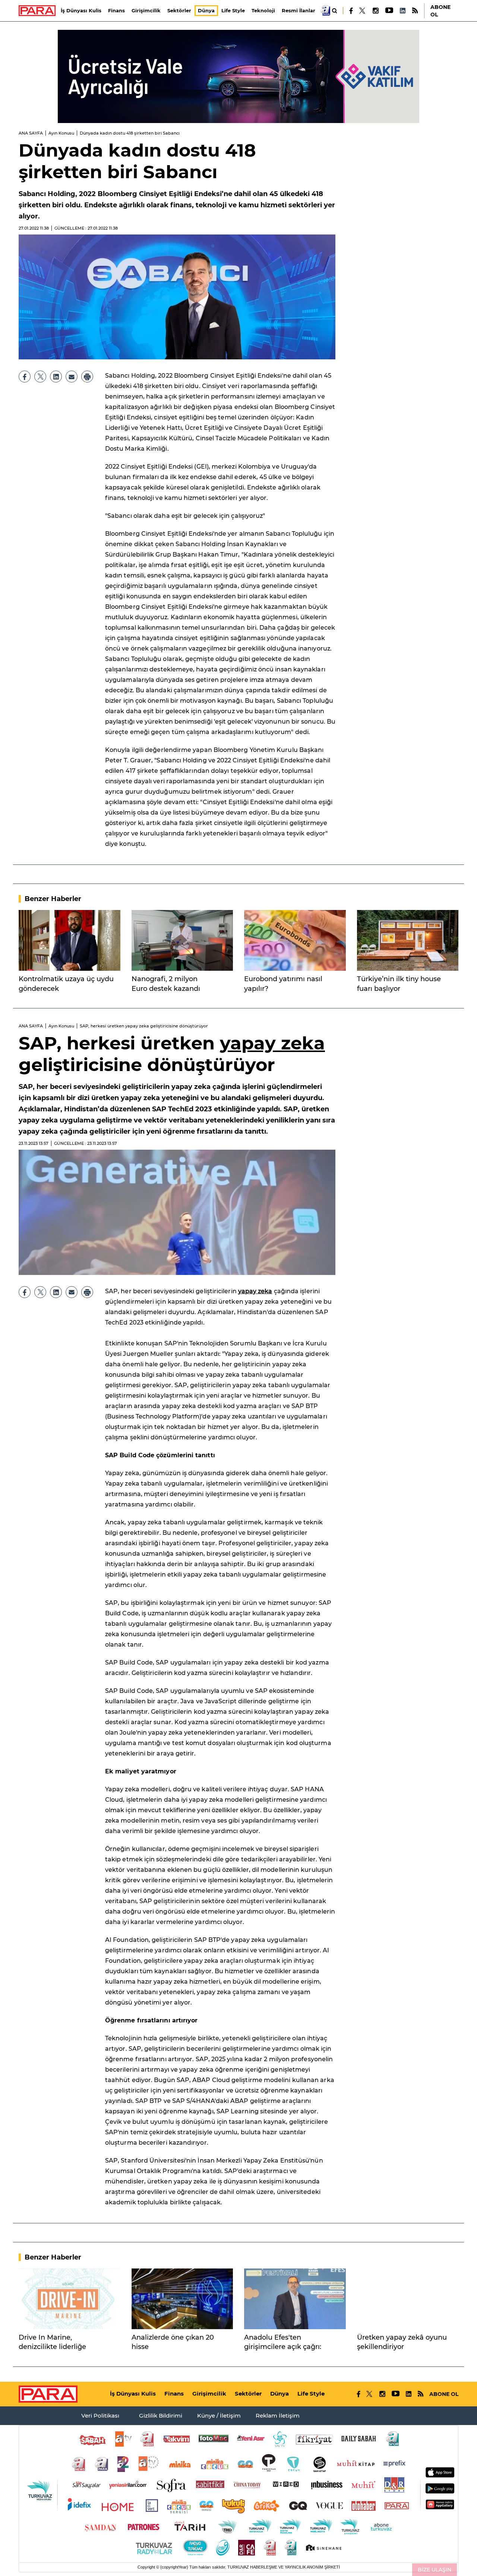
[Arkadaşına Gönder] (72, 377)
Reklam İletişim (278, 2416)
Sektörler (179, 10)
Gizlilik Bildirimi (161, 2416)
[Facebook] (351, 11)
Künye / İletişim (219, 2416)
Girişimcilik (146, 10)
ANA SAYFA (31, 133)
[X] (363, 11)
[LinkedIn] (402, 11)
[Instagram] (375, 11)
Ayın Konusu (61, 133)
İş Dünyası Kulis (81, 10)
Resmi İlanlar (298, 10)
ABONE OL (440, 11)
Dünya (206, 10)
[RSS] (415, 11)
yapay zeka (272, 1043)
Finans (116, 10)
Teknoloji (263, 10)
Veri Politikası (100, 2416)
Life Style (233, 10)
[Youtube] (389, 11)
